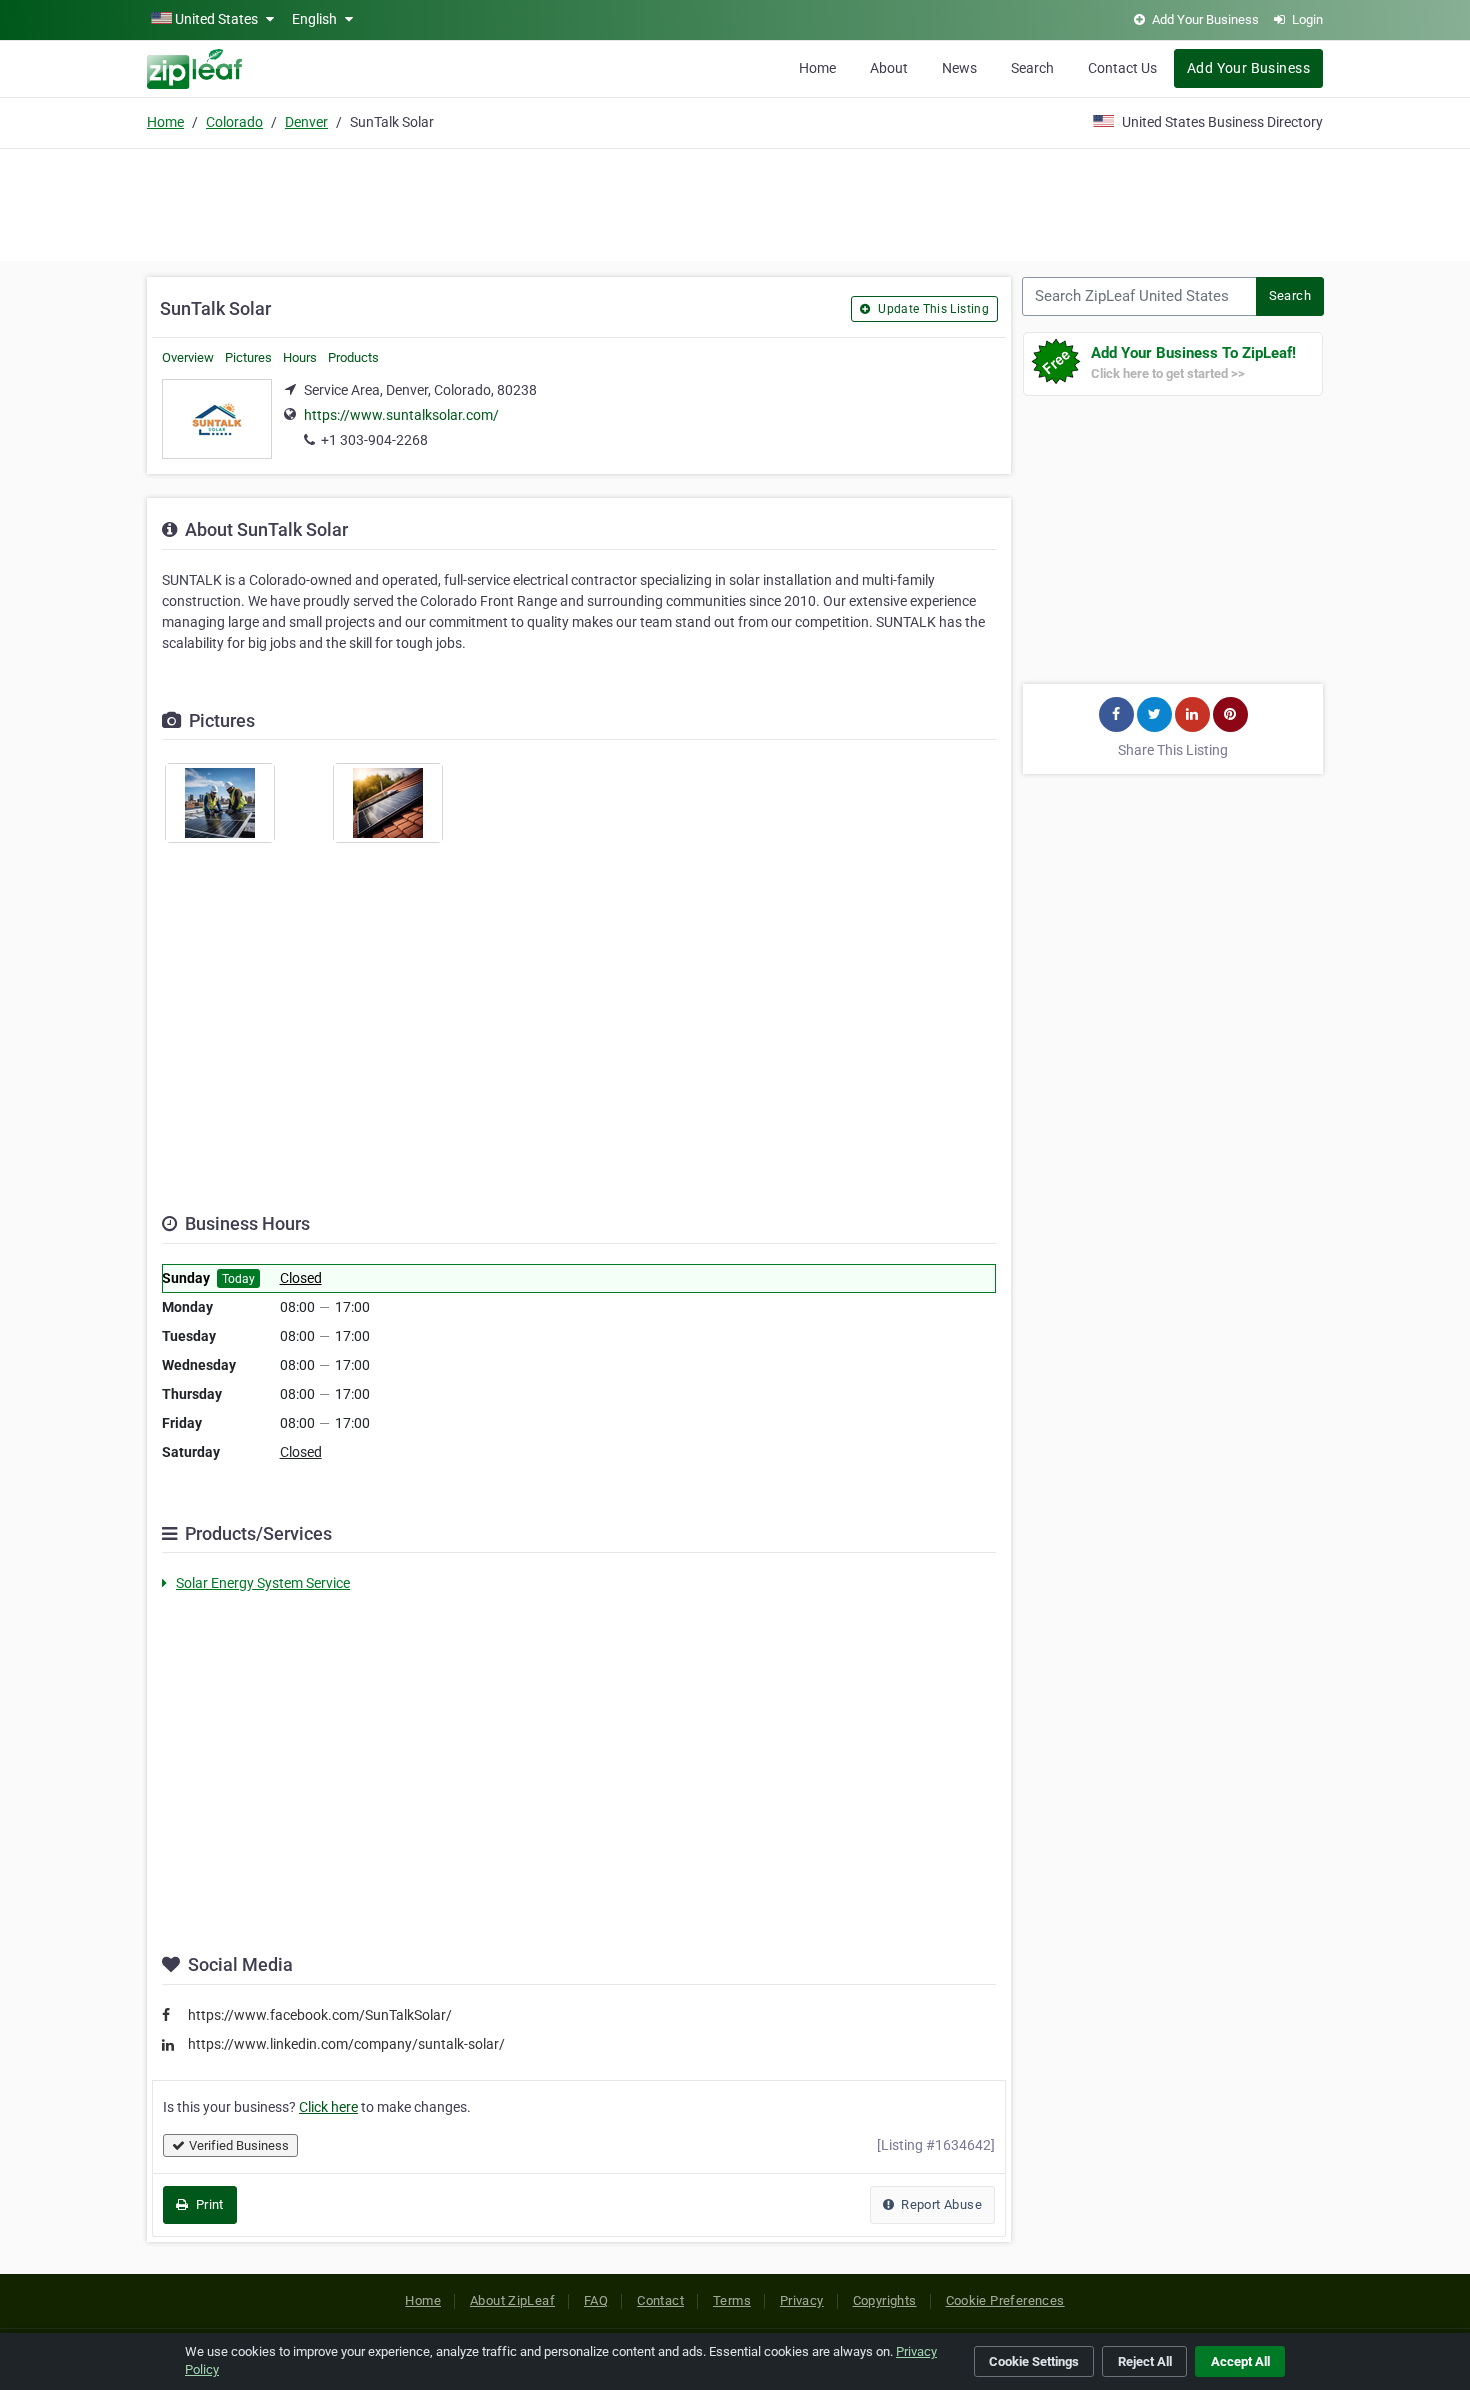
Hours (300, 357)
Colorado (234, 122)
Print (207, 2204)
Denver (306, 122)
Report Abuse (940, 2204)
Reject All (1145, 2361)
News (959, 68)
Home (817, 68)
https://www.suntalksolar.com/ (401, 415)
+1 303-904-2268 (374, 440)
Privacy (802, 2300)
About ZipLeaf (512, 2300)
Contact (660, 2300)
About (889, 68)
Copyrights (885, 2300)
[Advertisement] (735, 202)
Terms (732, 2300)
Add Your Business (1248, 68)
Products (353, 357)
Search (1032, 68)
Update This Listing (932, 309)
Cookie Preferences (1005, 2300)
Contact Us (1122, 68)
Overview (188, 357)
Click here (328, 2107)
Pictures (248, 357)
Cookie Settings (1034, 2361)
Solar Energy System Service (263, 1583)
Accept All (1240, 2361)
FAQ (596, 2300)
